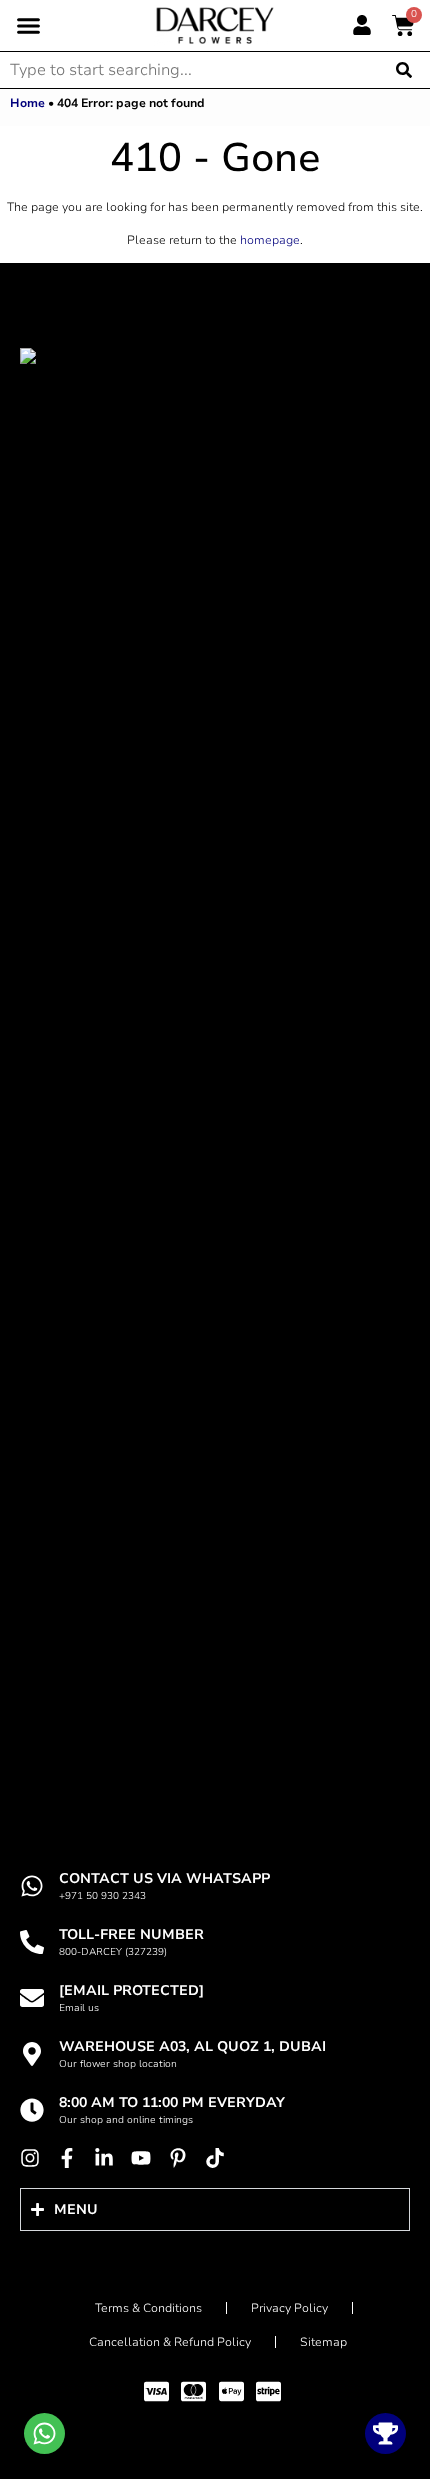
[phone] (32, 1942)
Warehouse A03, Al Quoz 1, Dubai (192, 2046)
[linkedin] (109, 2158)
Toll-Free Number (131, 1934)
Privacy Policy (289, 2308)
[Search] (405, 70)
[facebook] (72, 2158)
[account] (362, 25)
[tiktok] (220, 2158)
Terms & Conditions (148, 2308)
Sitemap (323, 2342)
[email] (32, 1998)
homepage (270, 240)
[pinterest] (183, 2158)
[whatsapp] (32, 1886)
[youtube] (146, 2158)
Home (27, 103)
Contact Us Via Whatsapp (164, 1878)
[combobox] (190, 70)
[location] (32, 2054)
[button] (29, 26)
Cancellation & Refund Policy (170, 2342)
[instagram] (35, 2158)
